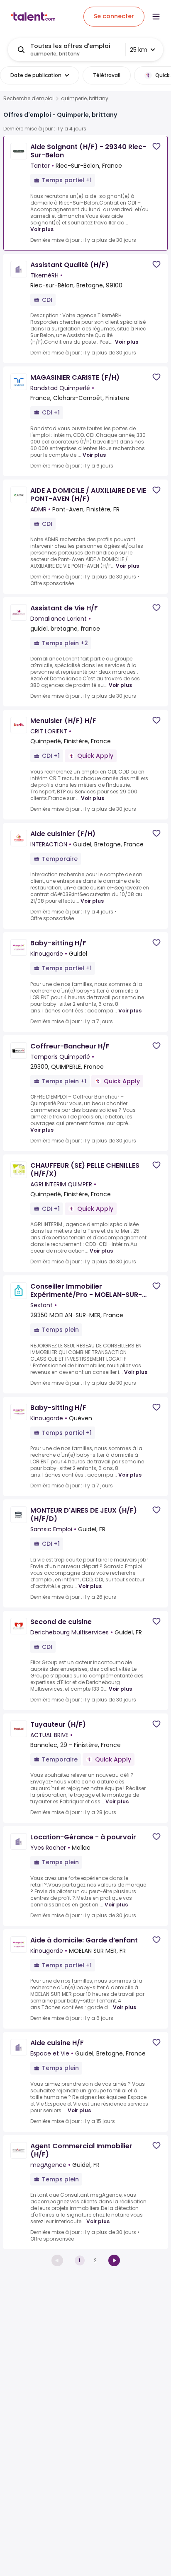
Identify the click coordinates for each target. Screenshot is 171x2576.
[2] (114, 2260)
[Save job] (156, 146)
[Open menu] (156, 17)
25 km (139, 50)
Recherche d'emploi (28, 99)
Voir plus (42, 229)
